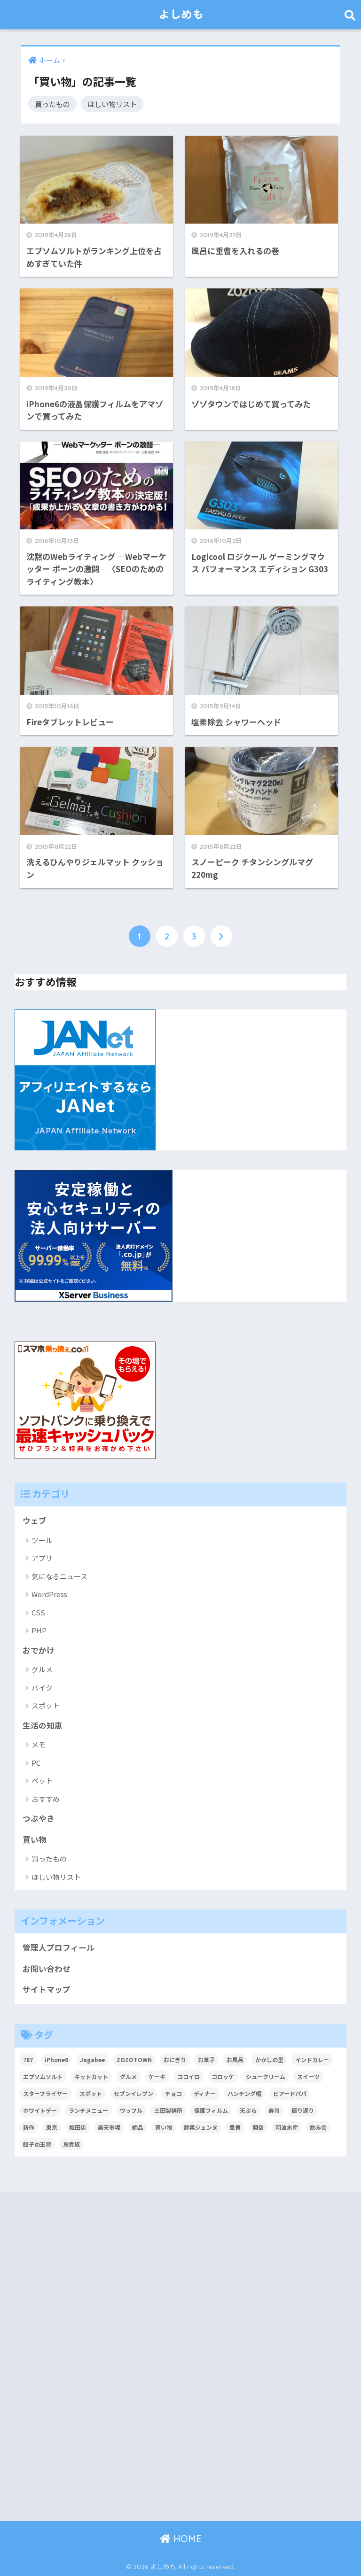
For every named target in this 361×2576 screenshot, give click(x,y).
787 (28, 2060)
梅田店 (78, 2127)
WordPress (49, 1594)
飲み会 (318, 2127)
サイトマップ (47, 1989)
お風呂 (235, 2060)
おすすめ (46, 1799)
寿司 (274, 2110)
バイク (42, 1688)
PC (36, 1763)
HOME (186, 2539)
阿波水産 (287, 2127)
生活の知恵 (43, 1725)
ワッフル (131, 2110)
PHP (39, 1630)
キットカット (91, 2076)
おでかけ (39, 1650)
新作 (29, 2127)
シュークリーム (266, 2076)
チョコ (173, 2093)
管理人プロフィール (59, 1948)
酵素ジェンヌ (201, 2127)
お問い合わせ (47, 1969)
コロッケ (223, 2076)
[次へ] (221, 936)
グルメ (42, 1669)
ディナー (205, 2093)
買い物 (35, 1839)
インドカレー (312, 2060)
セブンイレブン (133, 2093)
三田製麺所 (168, 2110)
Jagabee (92, 2060)
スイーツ (308, 2076)
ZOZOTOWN (134, 2060)
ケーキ (157, 2076)
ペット (42, 1781)
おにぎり (175, 2060)
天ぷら (248, 2110)
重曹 (235, 2127)
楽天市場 (109, 2127)
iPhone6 (56, 2060)
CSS (38, 1612)
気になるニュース (59, 1576)
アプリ (42, 1558)
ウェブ (35, 1521)
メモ (39, 1744)
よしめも (181, 14)
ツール (42, 1540)
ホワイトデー (40, 2110)
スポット (46, 1705)
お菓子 (206, 2060)
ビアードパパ (290, 2093)
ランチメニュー (88, 2110)
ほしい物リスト (112, 104)
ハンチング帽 (244, 2093)
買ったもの (52, 104)
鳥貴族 (71, 2144)
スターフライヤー (45, 2093)
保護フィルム (211, 2110)
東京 (52, 2127)
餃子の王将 (37, 2144)
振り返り (303, 2110)
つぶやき (39, 1818)
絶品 (138, 2127)
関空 (258, 2127)
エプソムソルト (43, 2076)
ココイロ (188, 2076)
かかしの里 (269, 2060)
